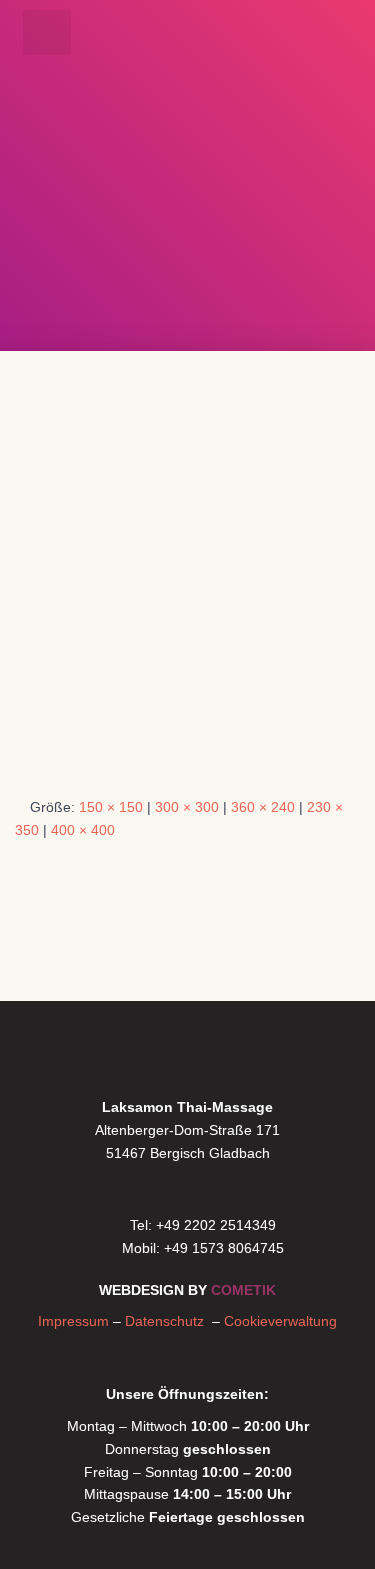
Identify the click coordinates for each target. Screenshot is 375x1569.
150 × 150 (111, 807)
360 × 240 (263, 807)
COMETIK (243, 1290)
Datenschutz (168, 1321)
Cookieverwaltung (280, 1321)
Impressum (73, 1321)
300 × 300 (187, 807)
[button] (47, 32)
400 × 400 (83, 830)
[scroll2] (187, 592)
